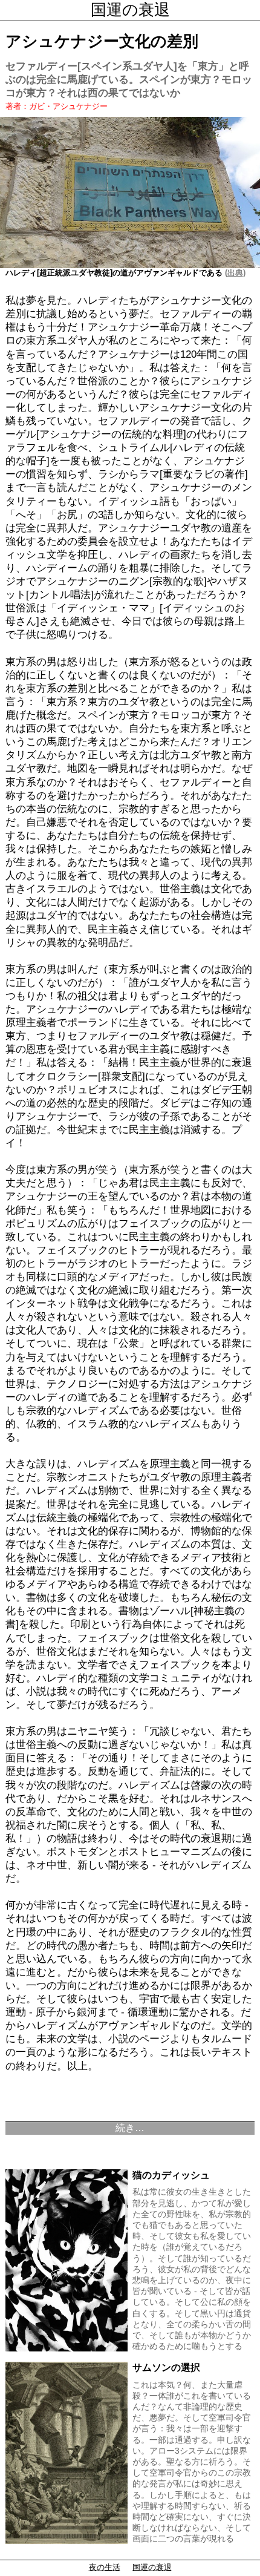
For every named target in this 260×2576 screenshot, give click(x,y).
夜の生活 (105, 2567)
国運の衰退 (130, 10)
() (234, 273)
